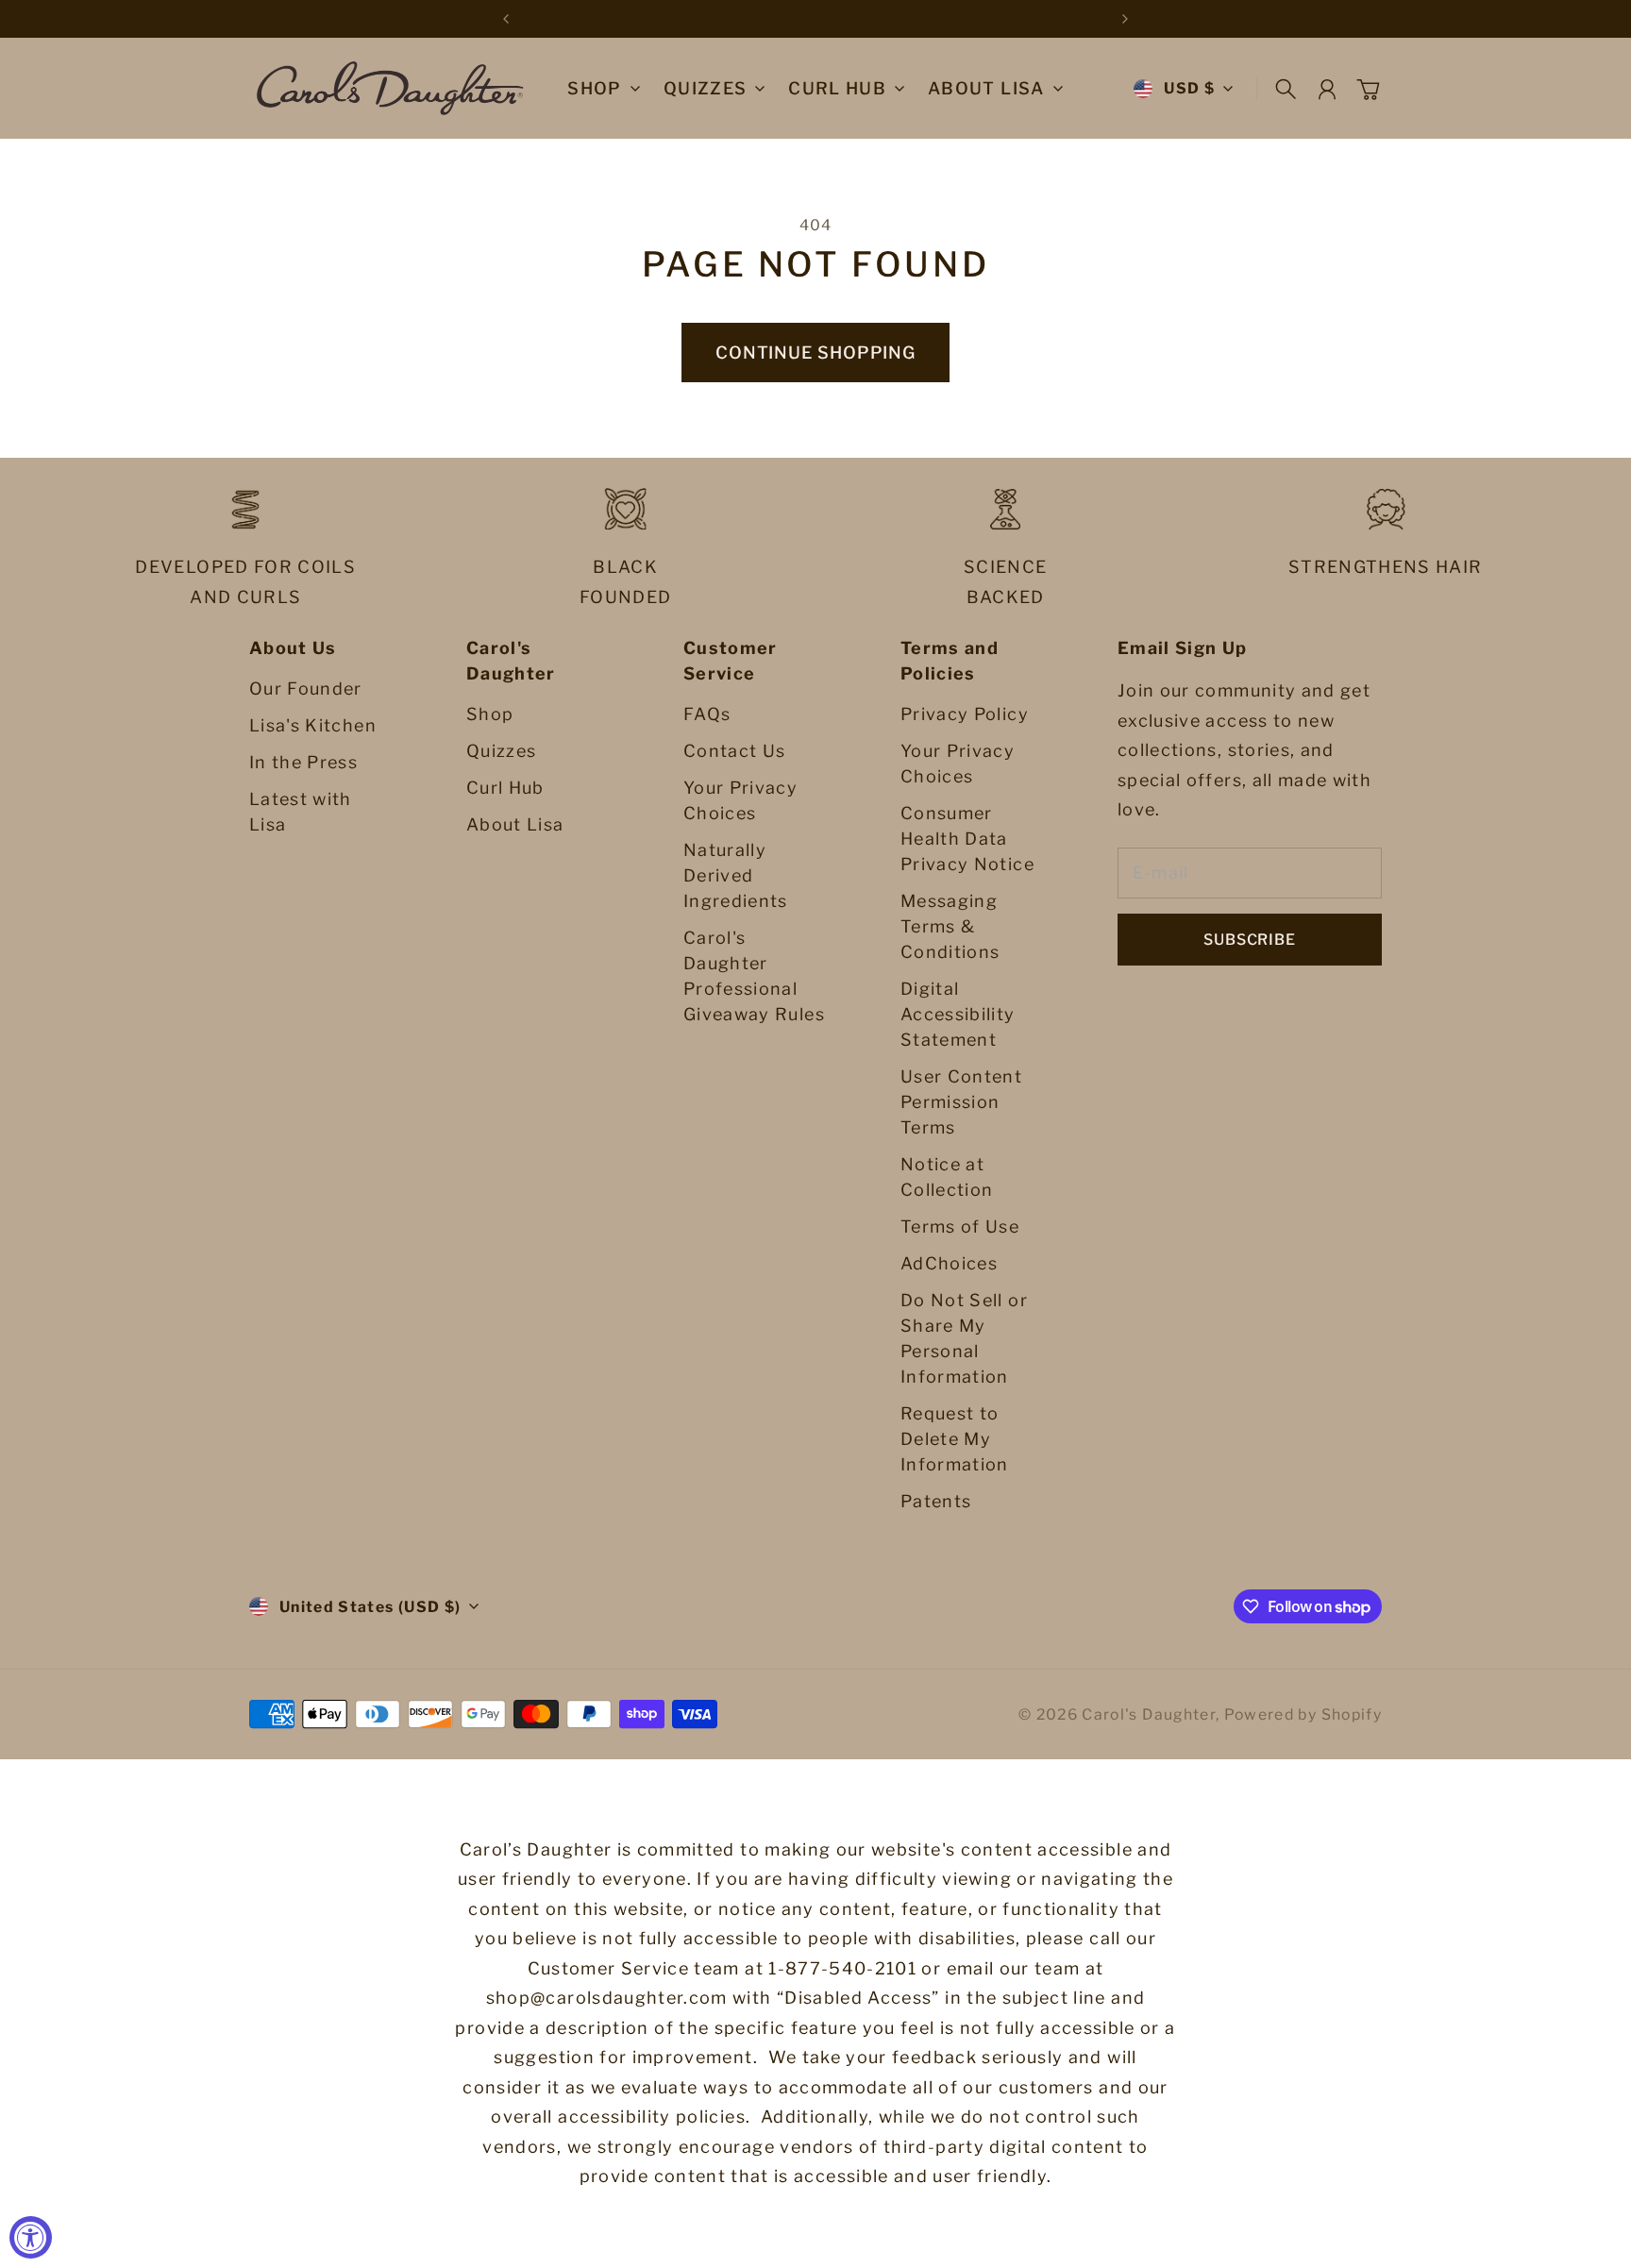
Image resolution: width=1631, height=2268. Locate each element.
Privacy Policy (965, 714)
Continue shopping (815, 353)
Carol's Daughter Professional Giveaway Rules (754, 976)
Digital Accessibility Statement (958, 1014)
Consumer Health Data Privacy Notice (967, 839)
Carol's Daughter (1149, 1714)
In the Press (303, 762)
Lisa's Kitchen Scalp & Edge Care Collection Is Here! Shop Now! (815, 19)
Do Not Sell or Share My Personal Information (964, 1338)
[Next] (1125, 19)
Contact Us (735, 751)
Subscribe (1249, 940)
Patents (936, 1501)
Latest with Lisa (301, 812)
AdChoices (949, 1263)
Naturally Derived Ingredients (736, 875)
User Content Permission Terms (961, 1102)
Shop (594, 89)
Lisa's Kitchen (313, 725)
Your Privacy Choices (740, 800)
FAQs (707, 714)
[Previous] (506, 19)
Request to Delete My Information (955, 1439)
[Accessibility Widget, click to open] (31, 2237)
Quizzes (501, 751)
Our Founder (306, 689)
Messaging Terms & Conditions (950, 926)
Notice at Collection (947, 1177)
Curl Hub (505, 788)
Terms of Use (960, 1226)
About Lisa (515, 824)
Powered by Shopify (1303, 1714)
